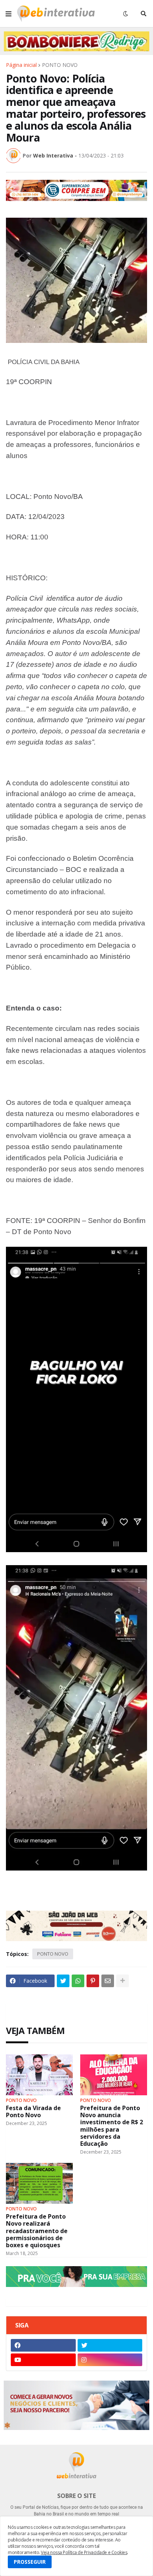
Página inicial (21, 65)
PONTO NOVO (60, 65)
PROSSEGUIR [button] (30, 2562)
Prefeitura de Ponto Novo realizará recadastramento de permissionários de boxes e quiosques (37, 2231)
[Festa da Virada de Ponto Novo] (39, 2075)
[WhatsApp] (78, 1981)
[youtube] (43, 2360)
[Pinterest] (93, 1981)
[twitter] (110, 2345)
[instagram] (110, 2360)
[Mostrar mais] (123, 1981)
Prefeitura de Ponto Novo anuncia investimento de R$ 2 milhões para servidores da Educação (112, 2126)
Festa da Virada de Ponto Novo (33, 2112)
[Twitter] (63, 1981)
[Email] (108, 1981)
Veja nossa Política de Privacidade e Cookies (84, 2552)
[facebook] (43, 2345)
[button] (9, 14)
